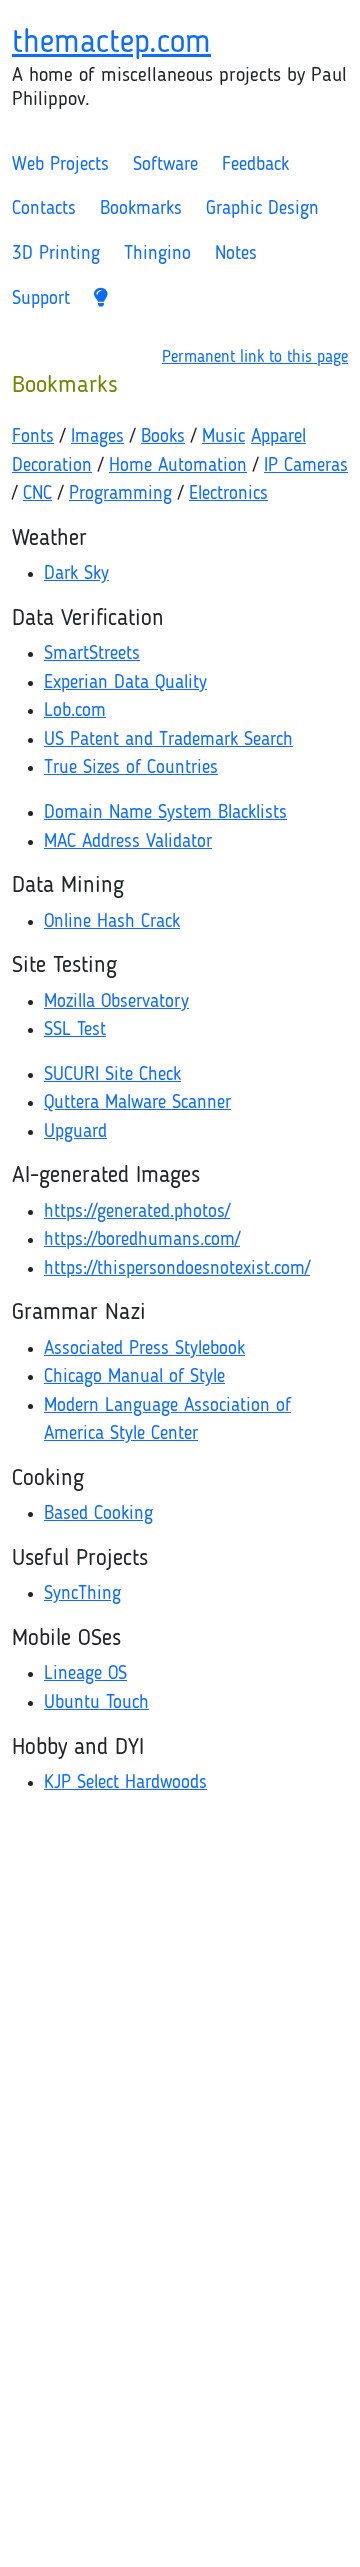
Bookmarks (141, 209)
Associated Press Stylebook (144, 1349)
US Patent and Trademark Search (168, 740)
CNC (37, 494)
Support (41, 299)
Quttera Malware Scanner (137, 1103)
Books (163, 437)
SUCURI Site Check (112, 1075)
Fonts (33, 437)
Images (97, 437)
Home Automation (178, 466)
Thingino (157, 254)
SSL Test (75, 1030)
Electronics (228, 494)
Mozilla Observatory (116, 1002)
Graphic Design (262, 209)
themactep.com (111, 43)
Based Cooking (98, 1514)
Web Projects (60, 165)
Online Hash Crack (112, 922)
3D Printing (56, 254)
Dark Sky (76, 574)
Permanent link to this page (255, 357)
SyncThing (82, 1594)
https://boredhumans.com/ (142, 1240)
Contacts (44, 209)
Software (165, 165)
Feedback (255, 165)
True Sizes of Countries (131, 768)
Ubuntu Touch (96, 1703)
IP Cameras (306, 466)
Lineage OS (85, 1674)
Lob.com (75, 711)
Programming (120, 494)
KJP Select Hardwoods (125, 1783)
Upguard (75, 1132)
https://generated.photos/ (137, 1212)
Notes (236, 254)
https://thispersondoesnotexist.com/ (177, 1269)
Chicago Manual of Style (134, 1377)
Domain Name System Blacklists (165, 813)
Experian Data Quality (125, 683)
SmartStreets (92, 654)
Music (223, 437)
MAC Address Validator (128, 842)
